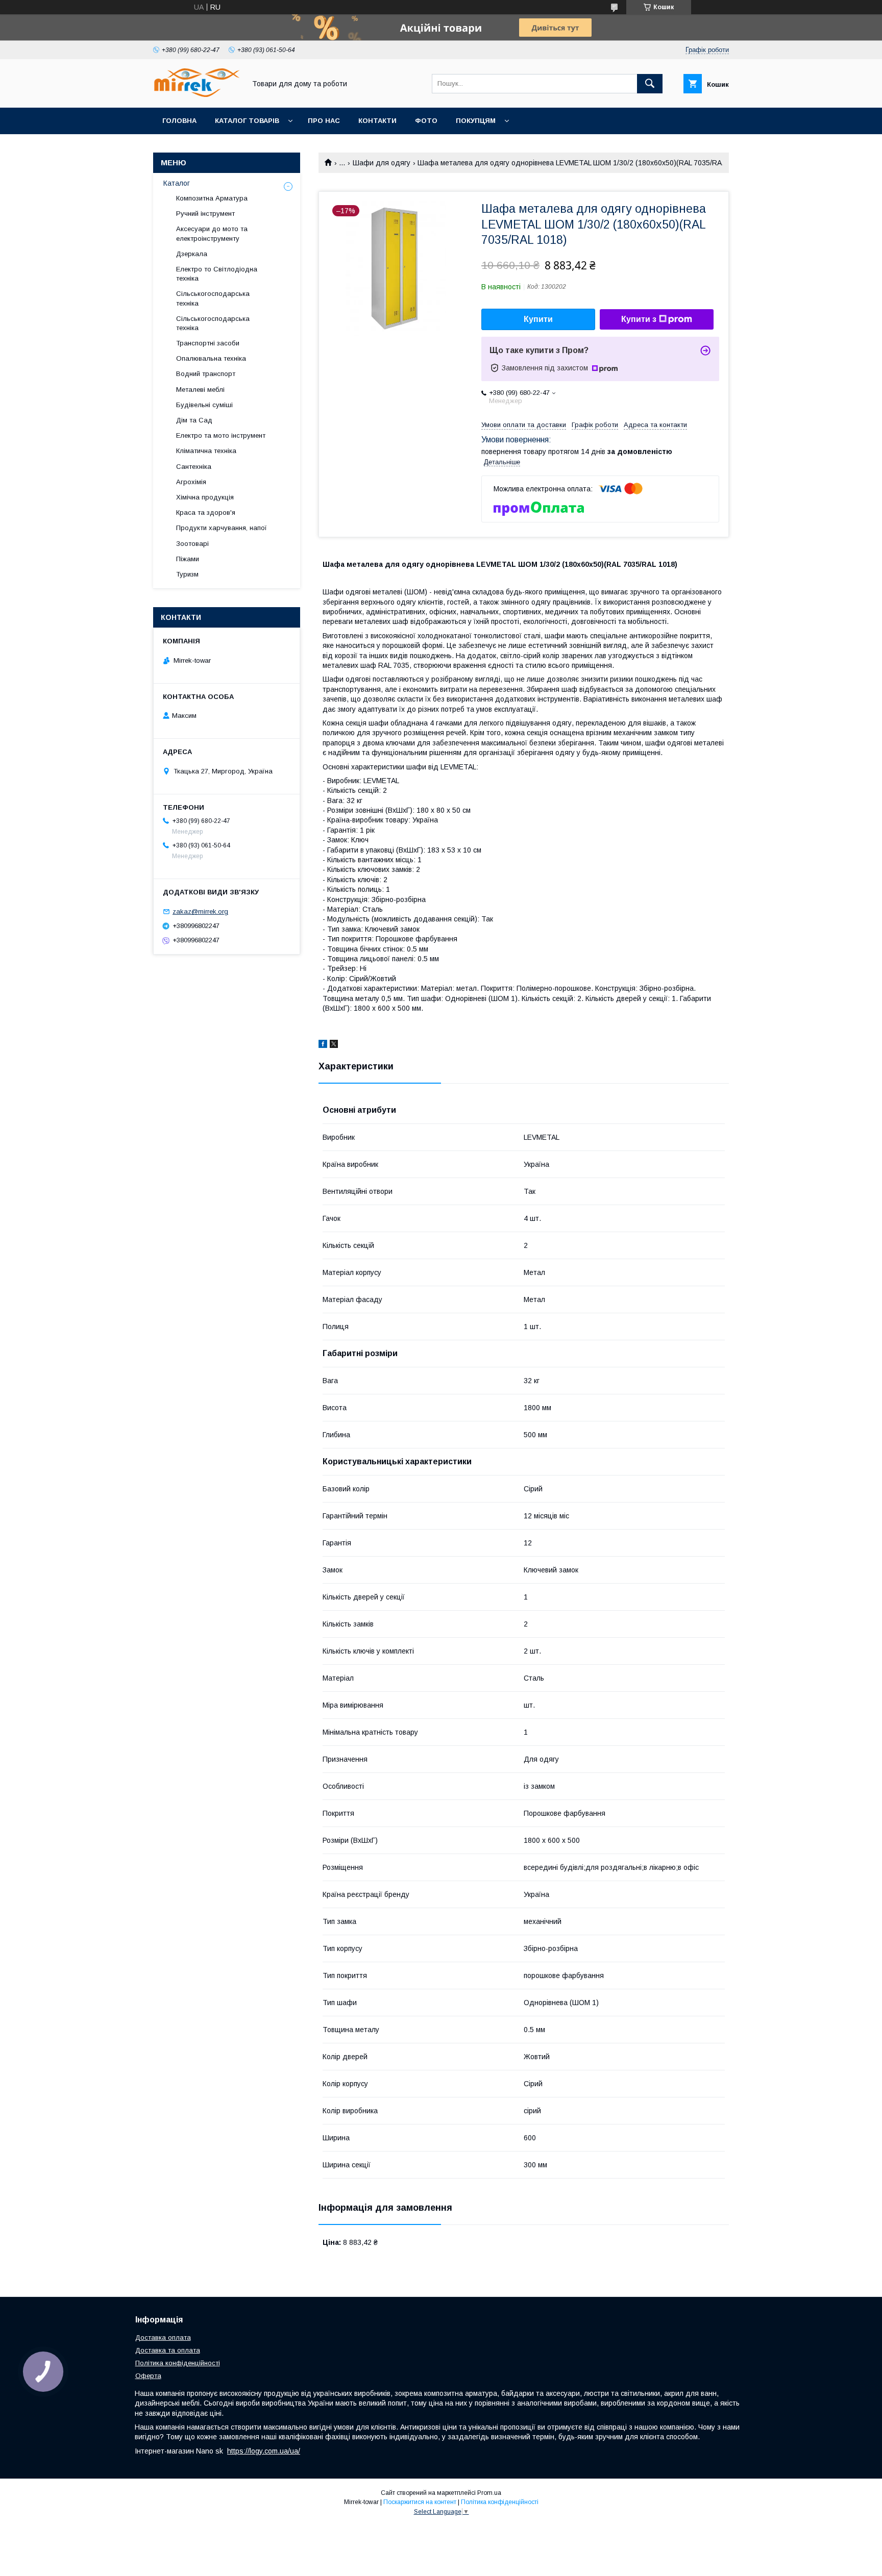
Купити (538, 319)
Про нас (324, 121)
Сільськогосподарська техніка (213, 298)
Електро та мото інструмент (221, 435)
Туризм (187, 574)
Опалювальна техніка (211, 358)
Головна (179, 121)
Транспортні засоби (208, 343)
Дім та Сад (194, 420)
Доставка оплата (163, 2337)
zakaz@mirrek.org (200, 911)
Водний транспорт (206, 374)
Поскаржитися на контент (420, 2502)
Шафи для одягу (382, 163)
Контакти (377, 121)
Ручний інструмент (205, 214)
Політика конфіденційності (178, 2363)
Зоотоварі (192, 544)
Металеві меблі (200, 390)
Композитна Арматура (212, 198)
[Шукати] (650, 84)
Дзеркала (192, 254)
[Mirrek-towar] (197, 94)
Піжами (188, 559)
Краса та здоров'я (206, 512)
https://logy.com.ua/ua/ (264, 2451)
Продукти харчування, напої (222, 528)
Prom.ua (489, 2493)
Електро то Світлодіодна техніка (217, 274)
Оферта (148, 2376)
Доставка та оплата (168, 2350)
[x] (334, 1045)
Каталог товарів (247, 121)
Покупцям (476, 121)
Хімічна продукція (205, 497)
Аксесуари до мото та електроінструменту (212, 233)
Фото (426, 121)
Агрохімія (191, 482)
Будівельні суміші (204, 405)
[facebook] (323, 1045)
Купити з (639, 319)
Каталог (177, 183)
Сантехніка (194, 467)
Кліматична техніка (206, 451)
